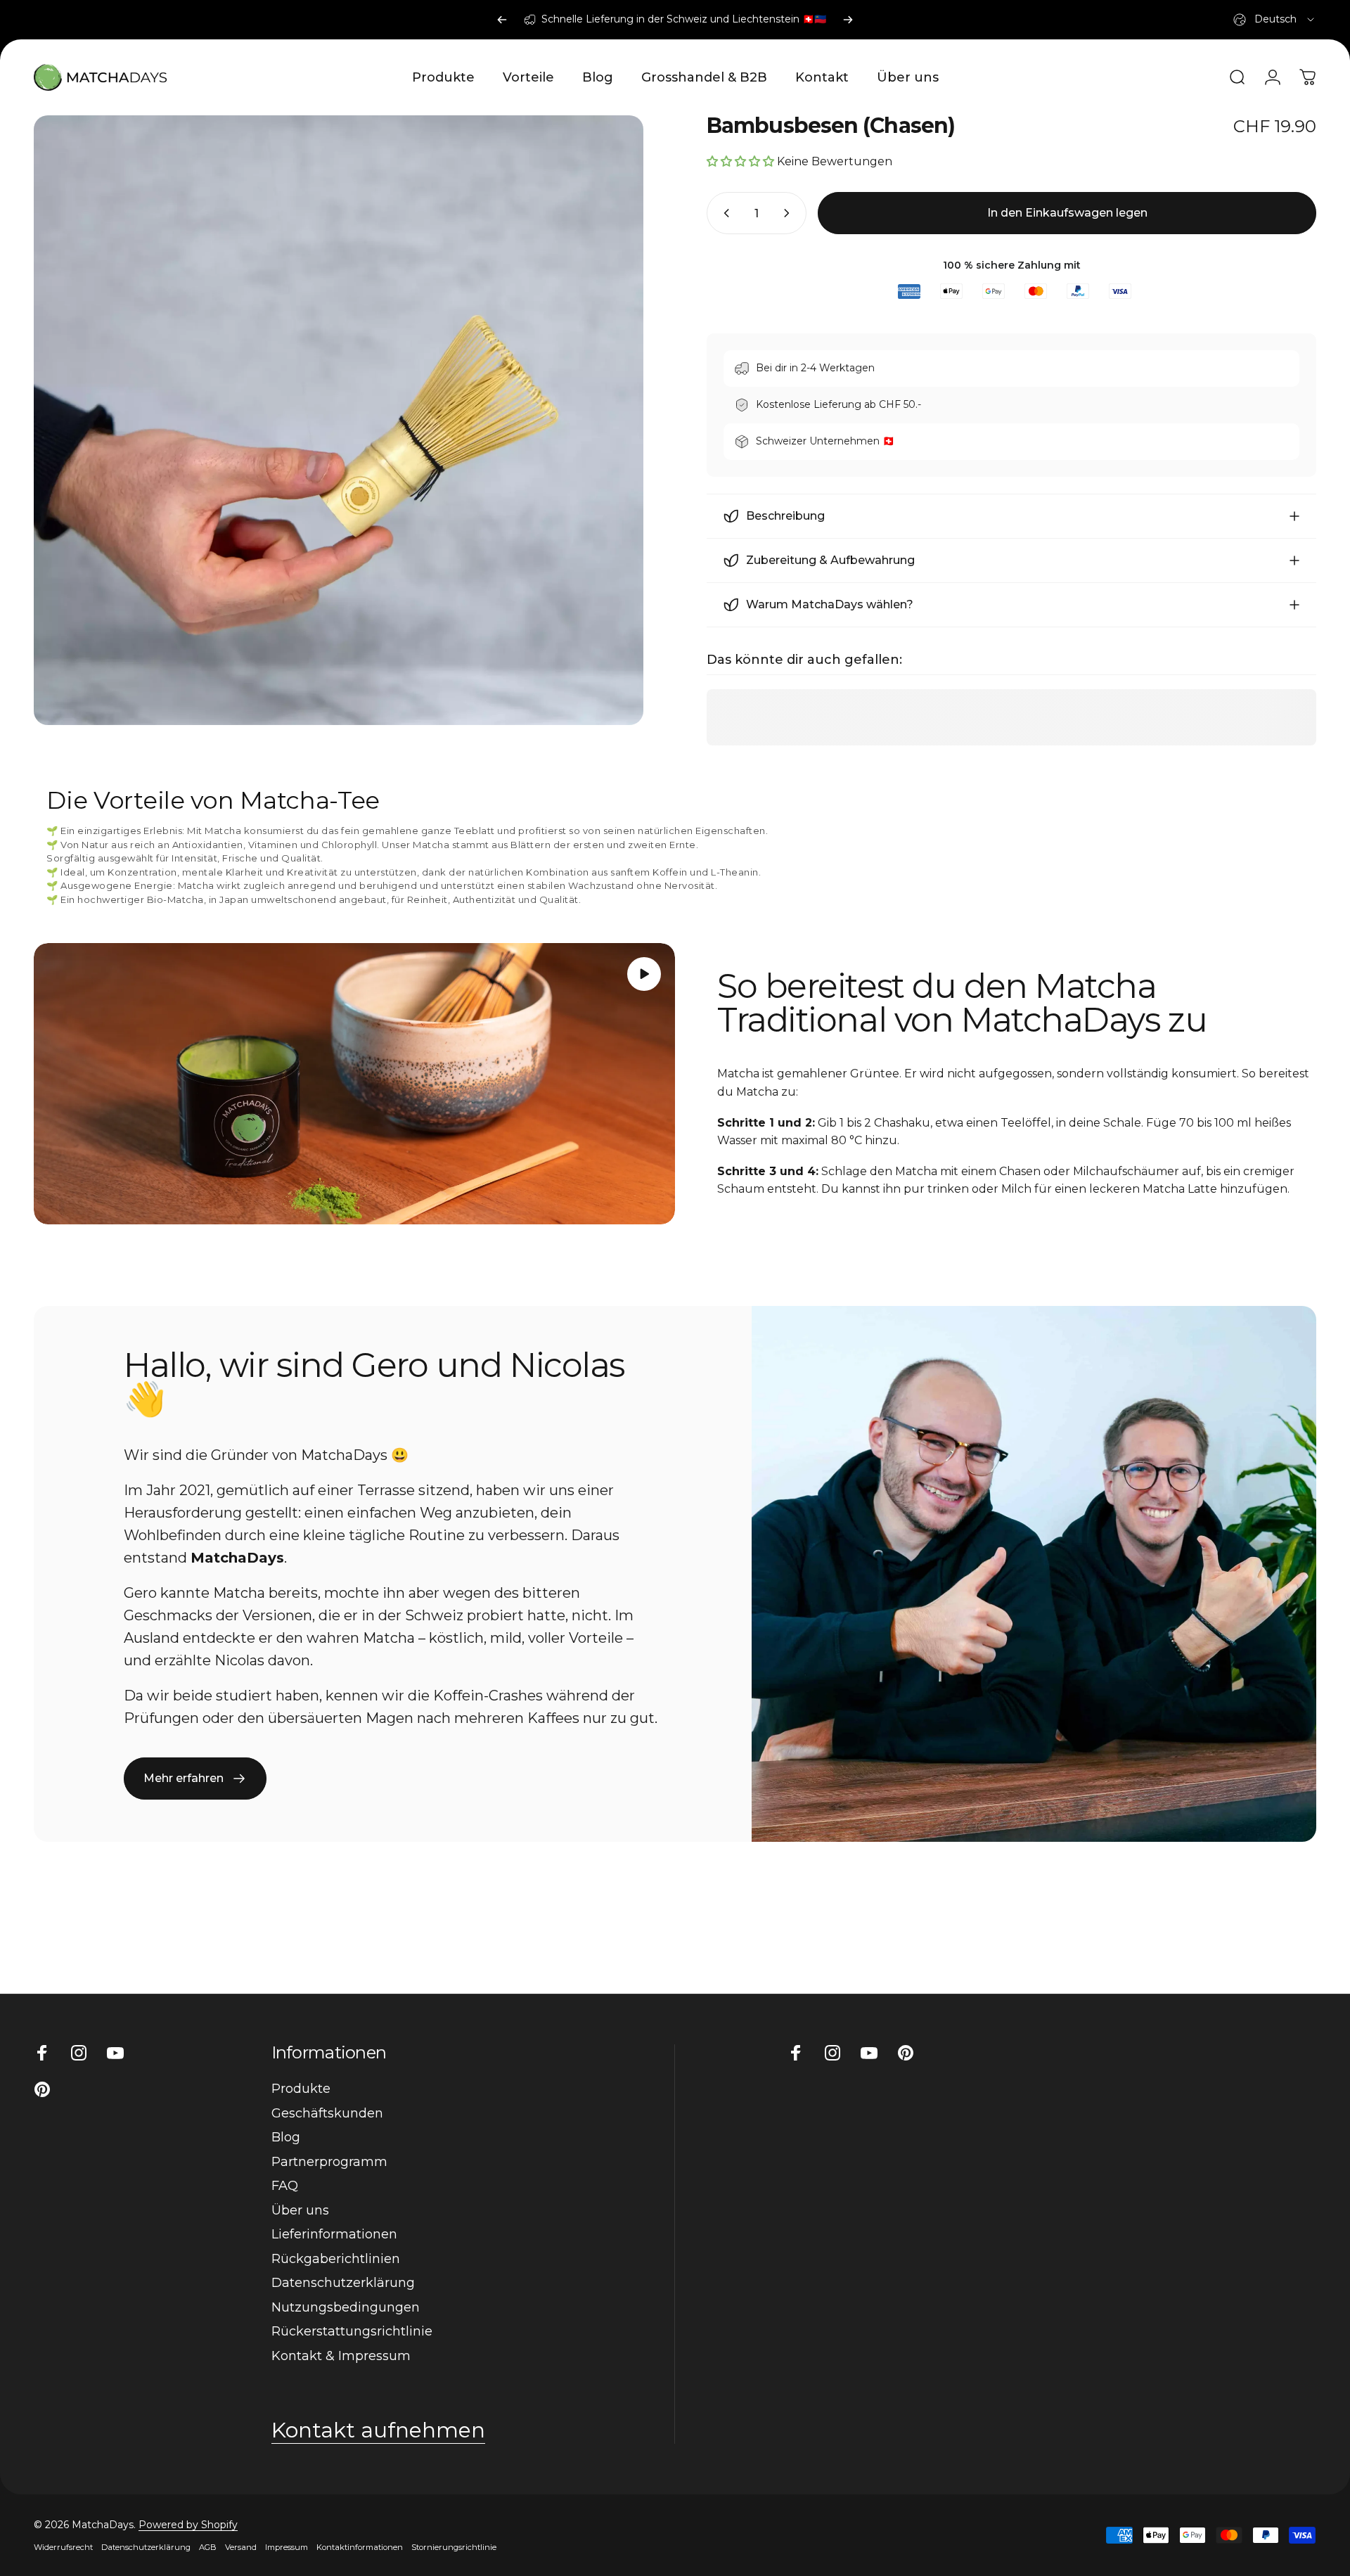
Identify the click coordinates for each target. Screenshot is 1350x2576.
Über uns (300, 2210)
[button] (644, 974)
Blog (286, 2137)
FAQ (285, 2186)
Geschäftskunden (327, 2113)
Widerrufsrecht (63, 2547)
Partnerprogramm (329, 2162)
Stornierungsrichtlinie (454, 2547)
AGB (208, 2547)
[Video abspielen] (354, 1084)
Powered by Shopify (188, 2525)
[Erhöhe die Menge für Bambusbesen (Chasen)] (790, 213)
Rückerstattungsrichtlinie (352, 2331)
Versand (241, 2547)
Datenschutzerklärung (343, 2283)
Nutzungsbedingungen (346, 2307)
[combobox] (1275, 20)
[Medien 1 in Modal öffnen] (339, 420)
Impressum (287, 2547)
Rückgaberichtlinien (336, 2259)
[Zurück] (502, 20)
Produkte (301, 2089)
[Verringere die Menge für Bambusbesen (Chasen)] (724, 213)
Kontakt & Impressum (341, 2356)
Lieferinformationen (334, 2234)
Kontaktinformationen (360, 2547)
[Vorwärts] (848, 20)
